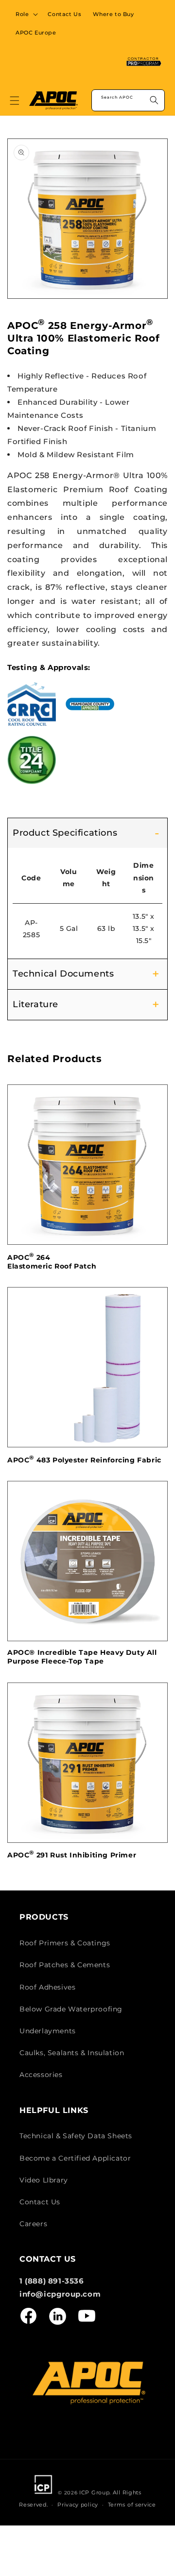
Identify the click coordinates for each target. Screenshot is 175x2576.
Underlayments (48, 2031)
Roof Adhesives (47, 1987)
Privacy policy (78, 2505)
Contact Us (40, 2202)
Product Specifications (65, 833)
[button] (26, 14)
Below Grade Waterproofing (71, 2009)
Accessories (41, 2075)
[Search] (154, 100)
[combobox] (128, 100)
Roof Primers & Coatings (65, 1943)
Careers (33, 2224)
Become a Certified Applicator (75, 2158)
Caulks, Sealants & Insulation (72, 2053)
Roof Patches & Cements (65, 1965)
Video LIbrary (44, 2180)
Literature (35, 1004)
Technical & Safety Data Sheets (76, 2136)
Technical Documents (63, 974)
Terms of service (132, 2505)
